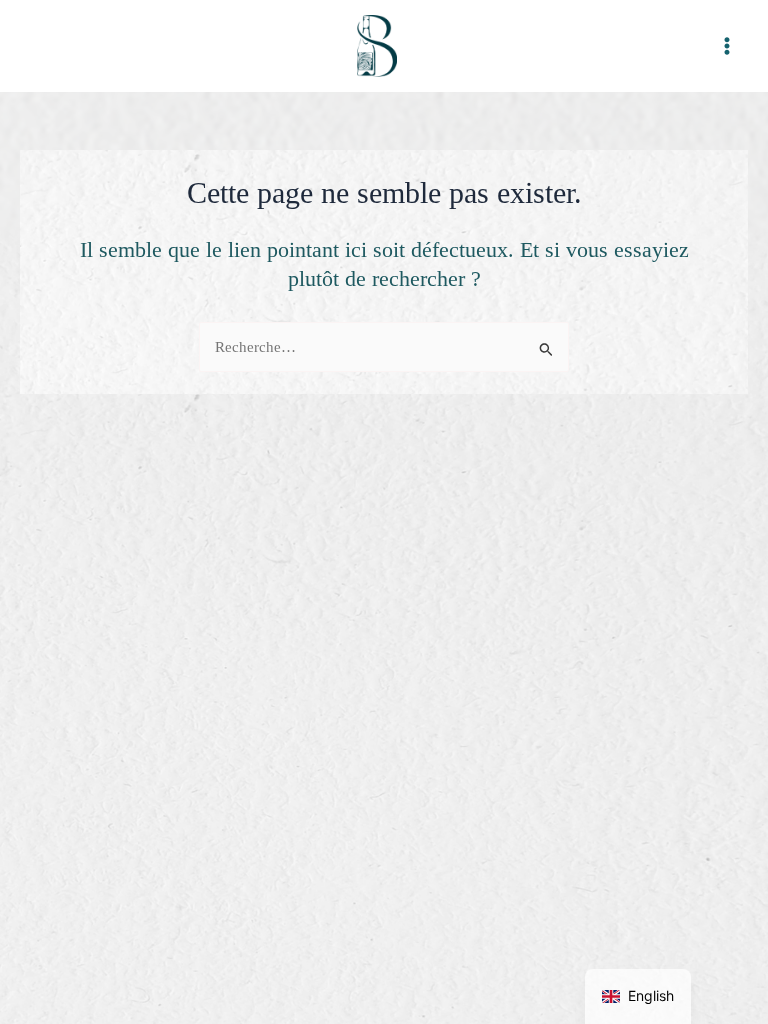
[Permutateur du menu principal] (727, 46)
